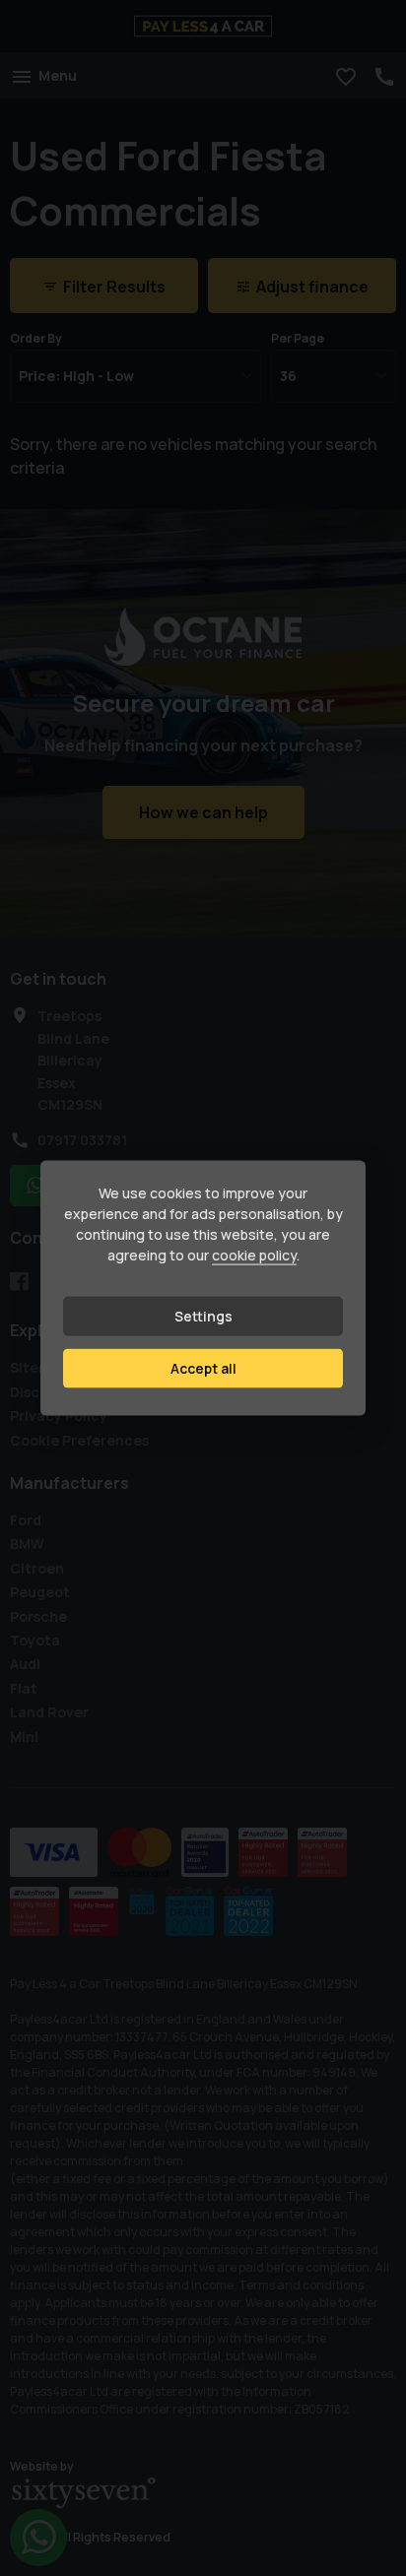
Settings (203, 1316)
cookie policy (254, 1255)
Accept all (203, 1368)
